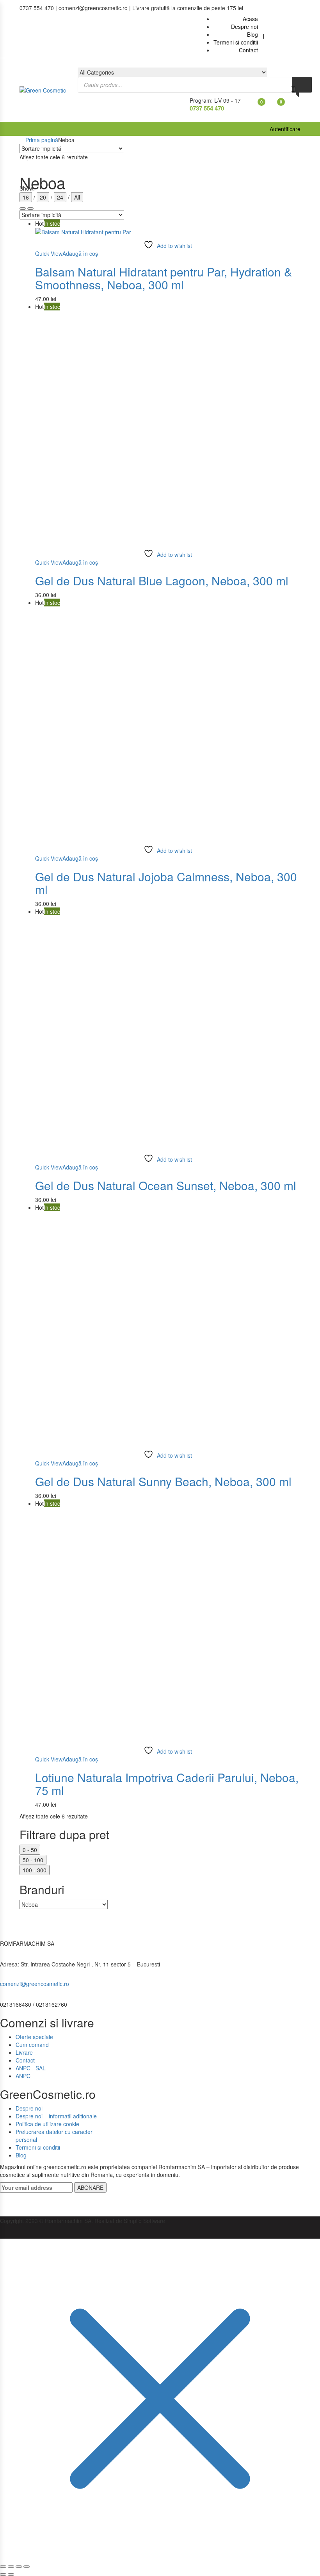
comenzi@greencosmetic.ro (35, 1984)
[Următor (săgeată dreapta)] (11, 2574)
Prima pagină (42, 140)
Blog (21, 2155)
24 (60, 197)
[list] (23, 209)
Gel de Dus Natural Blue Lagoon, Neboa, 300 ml (162, 580)
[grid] (30, 209)
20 (43, 197)
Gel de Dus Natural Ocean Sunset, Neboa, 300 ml (166, 1185)
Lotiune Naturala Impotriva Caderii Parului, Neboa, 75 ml (167, 1784)
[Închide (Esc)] (27, 2567)
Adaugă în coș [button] (80, 253)
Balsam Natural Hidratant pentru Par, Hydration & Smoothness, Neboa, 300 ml (164, 278)
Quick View (49, 253)
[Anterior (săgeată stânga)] (3, 2574)
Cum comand (32, 2045)
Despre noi (29, 2108)
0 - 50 (30, 1850)
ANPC (23, 2076)
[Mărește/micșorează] (3, 2567)
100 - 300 (35, 1870)
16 (26, 197)
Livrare (24, 2052)
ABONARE (90, 2187)
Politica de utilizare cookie (47, 2124)
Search (302, 85)
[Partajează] (19, 2567)
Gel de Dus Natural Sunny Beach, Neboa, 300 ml (163, 1481)
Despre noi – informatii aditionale (56, 2116)
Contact (25, 2060)
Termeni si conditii (38, 2147)
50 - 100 (33, 1860)
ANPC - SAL (31, 2068)
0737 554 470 (207, 108)
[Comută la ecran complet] (11, 2567)
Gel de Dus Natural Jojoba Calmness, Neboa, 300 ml (166, 883)
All (77, 197)
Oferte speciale (34, 2037)
